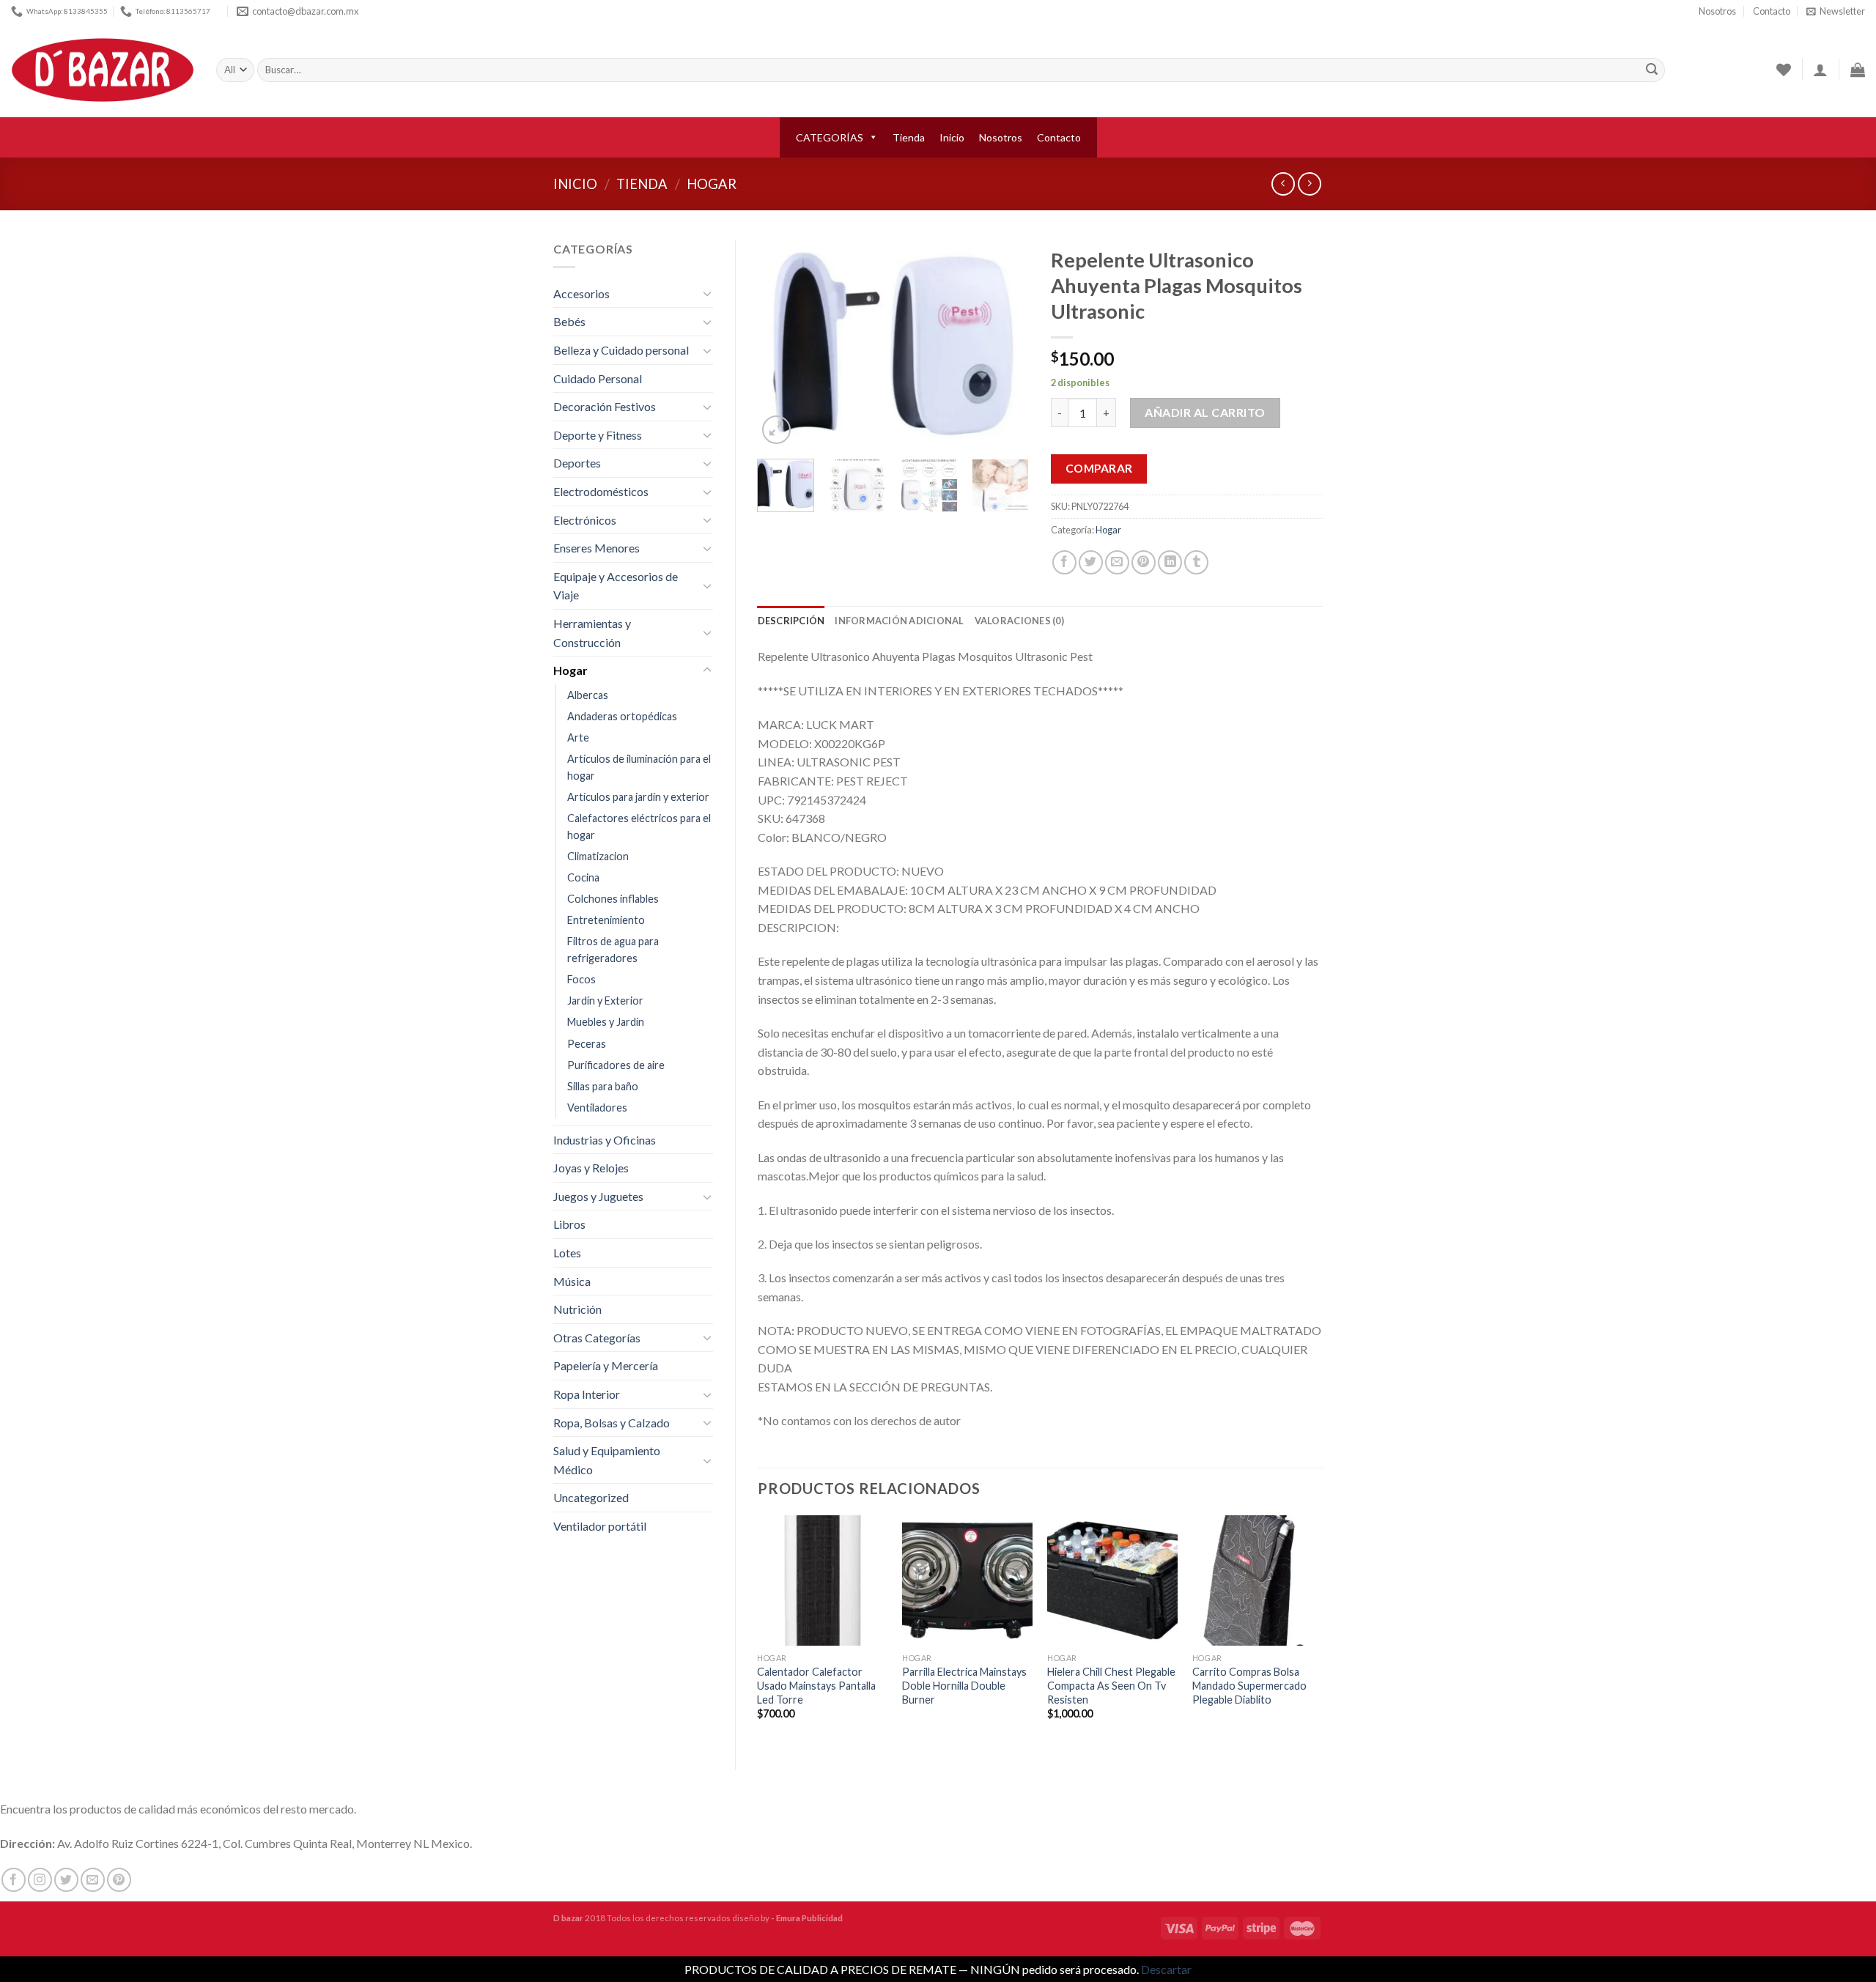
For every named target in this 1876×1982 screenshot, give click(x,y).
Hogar (712, 184)
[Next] (1005, 343)
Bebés (569, 321)
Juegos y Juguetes (598, 1196)
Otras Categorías (597, 1338)
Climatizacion (598, 856)
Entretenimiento (606, 920)
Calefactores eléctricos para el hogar (639, 827)
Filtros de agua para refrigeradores (613, 950)
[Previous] (781, 343)
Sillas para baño (603, 1086)
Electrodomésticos (601, 491)
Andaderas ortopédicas (622, 716)
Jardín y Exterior (605, 1001)
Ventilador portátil (600, 1526)
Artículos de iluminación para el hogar (639, 767)
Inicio (952, 137)
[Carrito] (1858, 70)
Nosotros (1717, 11)
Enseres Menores (597, 548)
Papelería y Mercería (606, 1365)
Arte (578, 737)
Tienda (909, 137)
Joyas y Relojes (591, 1168)
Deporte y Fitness (598, 435)
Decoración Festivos (605, 406)
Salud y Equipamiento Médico (607, 1460)
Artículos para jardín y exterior (638, 797)
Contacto (1772, 11)
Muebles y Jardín (606, 1022)
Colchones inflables (613, 899)
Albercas (588, 695)
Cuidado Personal (598, 378)
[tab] (791, 621)
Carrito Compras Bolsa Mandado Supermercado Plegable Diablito (1249, 1685)
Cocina (583, 877)
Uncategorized (591, 1497)
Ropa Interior (587, 1394)
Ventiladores (597, 1108)
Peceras (587, 1044)
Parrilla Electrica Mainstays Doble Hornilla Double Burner (964, 1685)
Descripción (791, 621)
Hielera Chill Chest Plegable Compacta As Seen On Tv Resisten (1111, 1685)
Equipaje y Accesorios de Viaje (616, 586)
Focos (581, 979)
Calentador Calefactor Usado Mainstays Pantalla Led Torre (816, 1685)
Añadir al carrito (1205, 412)
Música (572, 1281)
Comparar (1099, 468)
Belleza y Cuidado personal (621, 350)
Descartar (1166, 1969)
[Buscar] (1652, 70)
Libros (569, 1224)
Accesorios (581, 293)
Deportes (577, 463)
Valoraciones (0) (1019, 621)
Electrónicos (585, 520)
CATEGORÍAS (830, 137)
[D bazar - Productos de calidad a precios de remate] (103, 70)
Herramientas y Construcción (592, 633)
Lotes (567, 1253)
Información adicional (899, 621)
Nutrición (577, 1309)
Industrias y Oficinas (605, 1140)
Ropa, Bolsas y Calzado (612, 1423)
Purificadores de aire (616, 1065)
